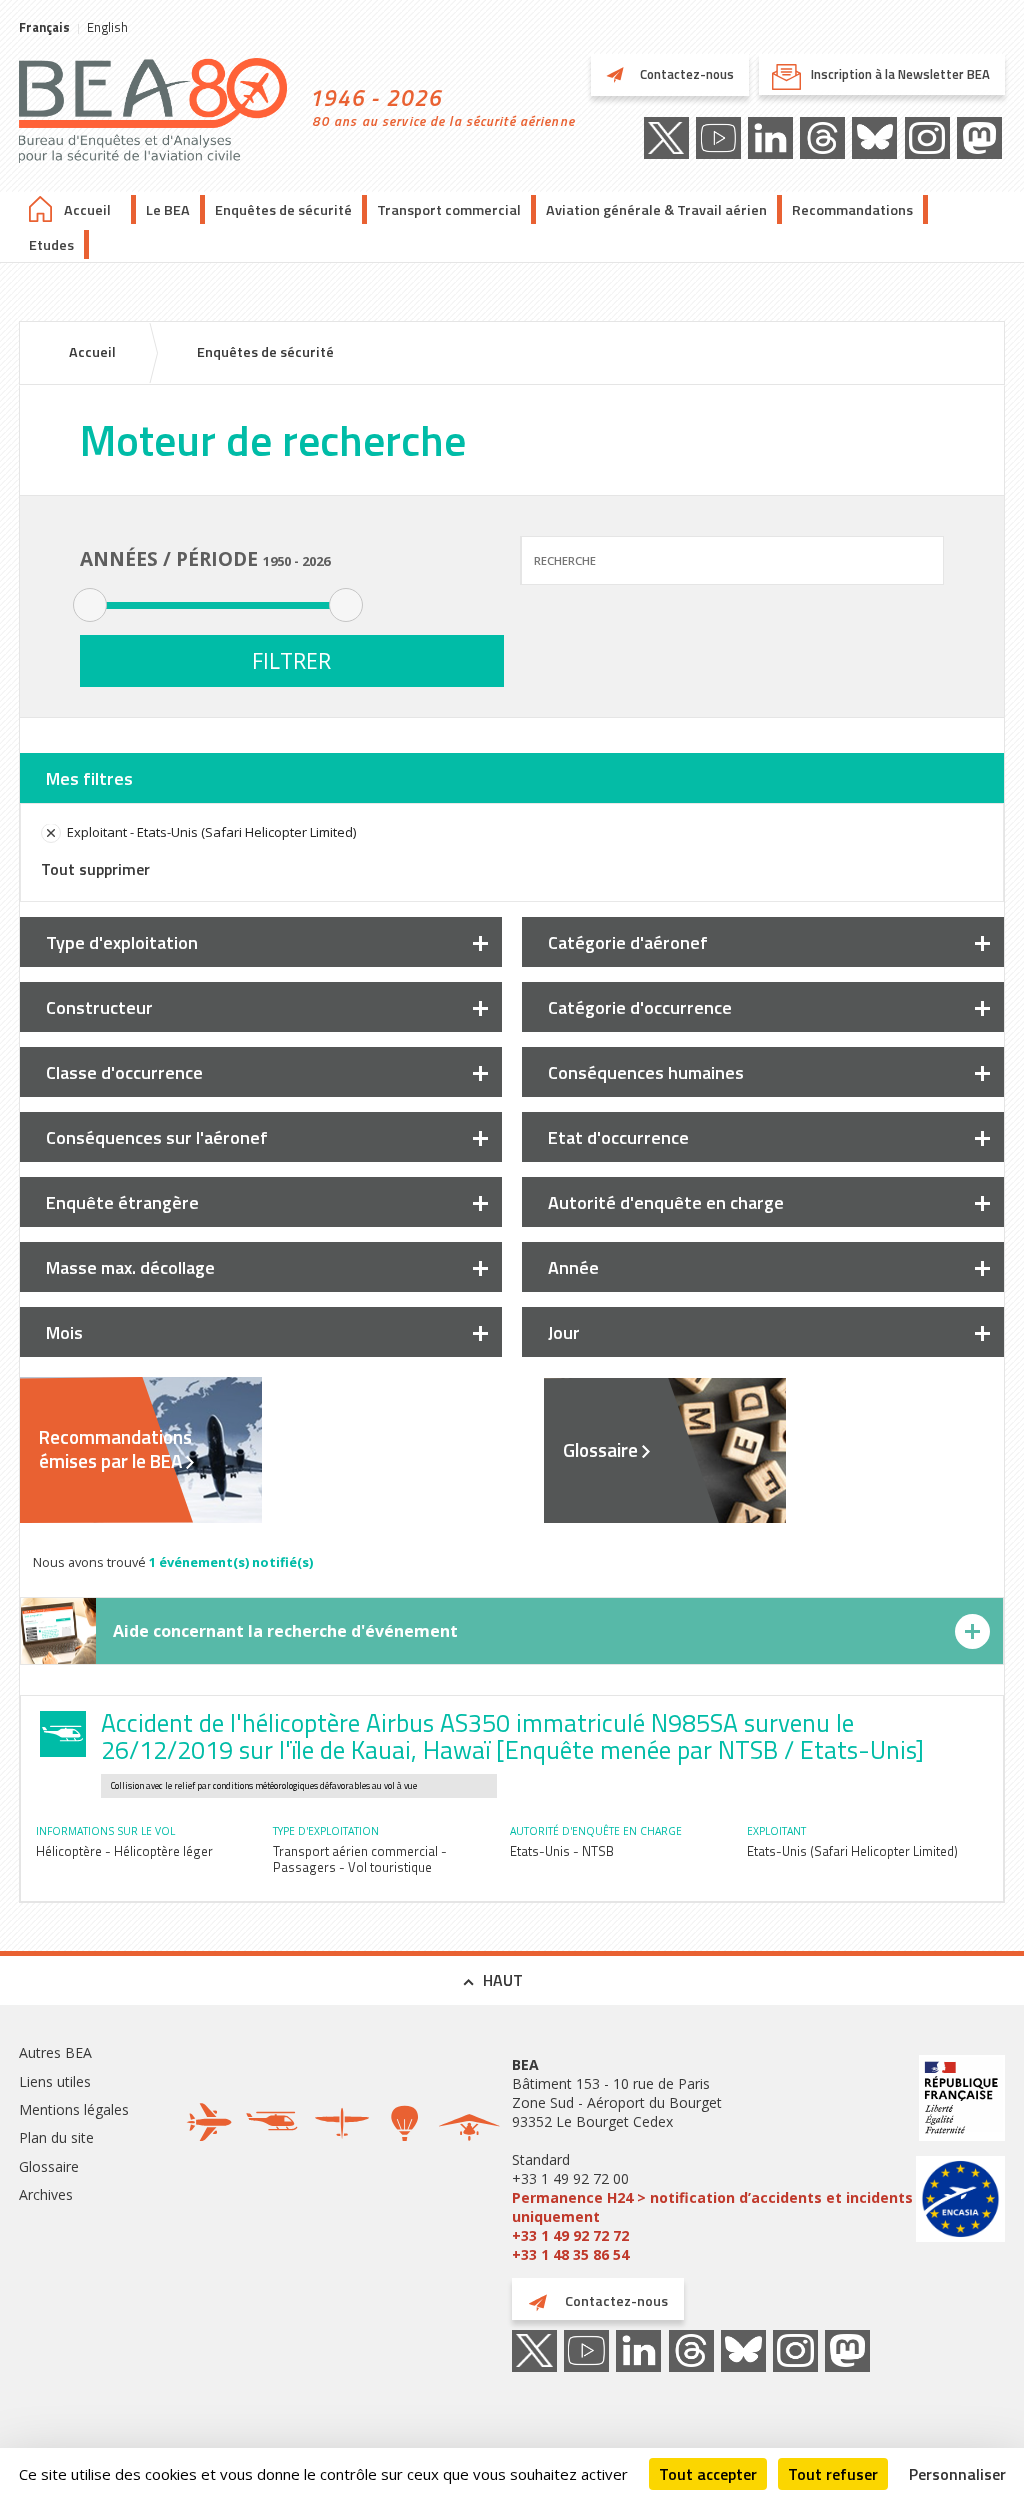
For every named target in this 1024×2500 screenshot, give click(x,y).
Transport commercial (449, 210)
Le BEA (168, 210)
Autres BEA (55, 2052)
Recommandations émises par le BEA (115, 1449)
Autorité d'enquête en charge (666, 1202)
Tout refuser (833, 2474)
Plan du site (56, 2137)
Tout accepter (708, 2474)
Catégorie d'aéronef (628, 942)
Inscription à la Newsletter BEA (900, 74)
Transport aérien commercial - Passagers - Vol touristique (360, 1859)
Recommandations (852, 210)
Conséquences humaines (646, 1072)
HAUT (503, 1980)
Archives (46, 2194)
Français (44, 27)
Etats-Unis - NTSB (562, 1851)
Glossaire (600, 1450)
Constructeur (99, 1007)
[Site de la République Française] (960, 2100)
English (107, 27)
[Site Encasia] (960, 2201)
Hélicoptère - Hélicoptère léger (124, 1851)
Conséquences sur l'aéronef (157, 1137)
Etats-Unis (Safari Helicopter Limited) (852, 1851)
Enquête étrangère (122, 1202)
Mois (64, 1332)
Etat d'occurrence (618, 1137)
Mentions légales (74, 2109)
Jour (564, 1332)
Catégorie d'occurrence (640, 1007)
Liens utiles (55, 2081)
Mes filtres (89, 778)
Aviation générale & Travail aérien (656, 210)
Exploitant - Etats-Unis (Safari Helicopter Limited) (211, 832)
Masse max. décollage (130, 1267)
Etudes (51, 245)
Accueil (87, 210)
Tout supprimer (95, 869)
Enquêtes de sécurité (283, 210)
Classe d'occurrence (124, 1072)
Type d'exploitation (122, 942)
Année (573, 1267)
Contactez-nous (685, 74)
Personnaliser (957, 2474)
